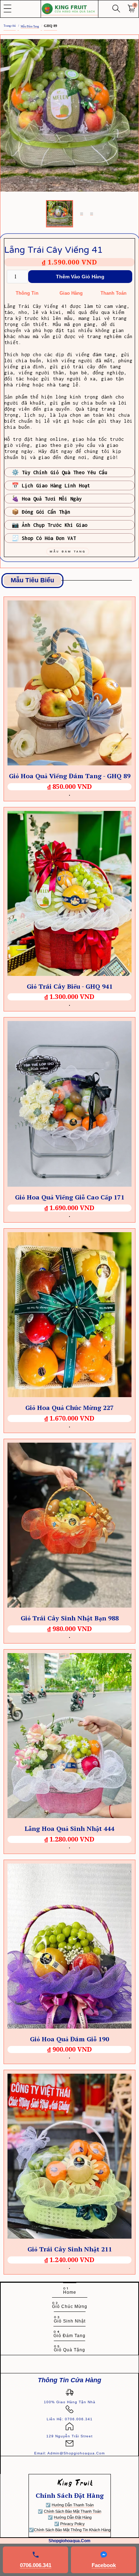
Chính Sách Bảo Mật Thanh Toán (73, 2511)
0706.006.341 (36, 2565)
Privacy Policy (73, 2524)
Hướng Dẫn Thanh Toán (73, 2505)
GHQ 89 (50, 26)
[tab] (60, 214)
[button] (8, 9)
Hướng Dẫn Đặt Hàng (73, 2517)
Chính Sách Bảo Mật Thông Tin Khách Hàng (72, 2530)
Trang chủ (10, 26)
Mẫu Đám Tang (30, 26)
